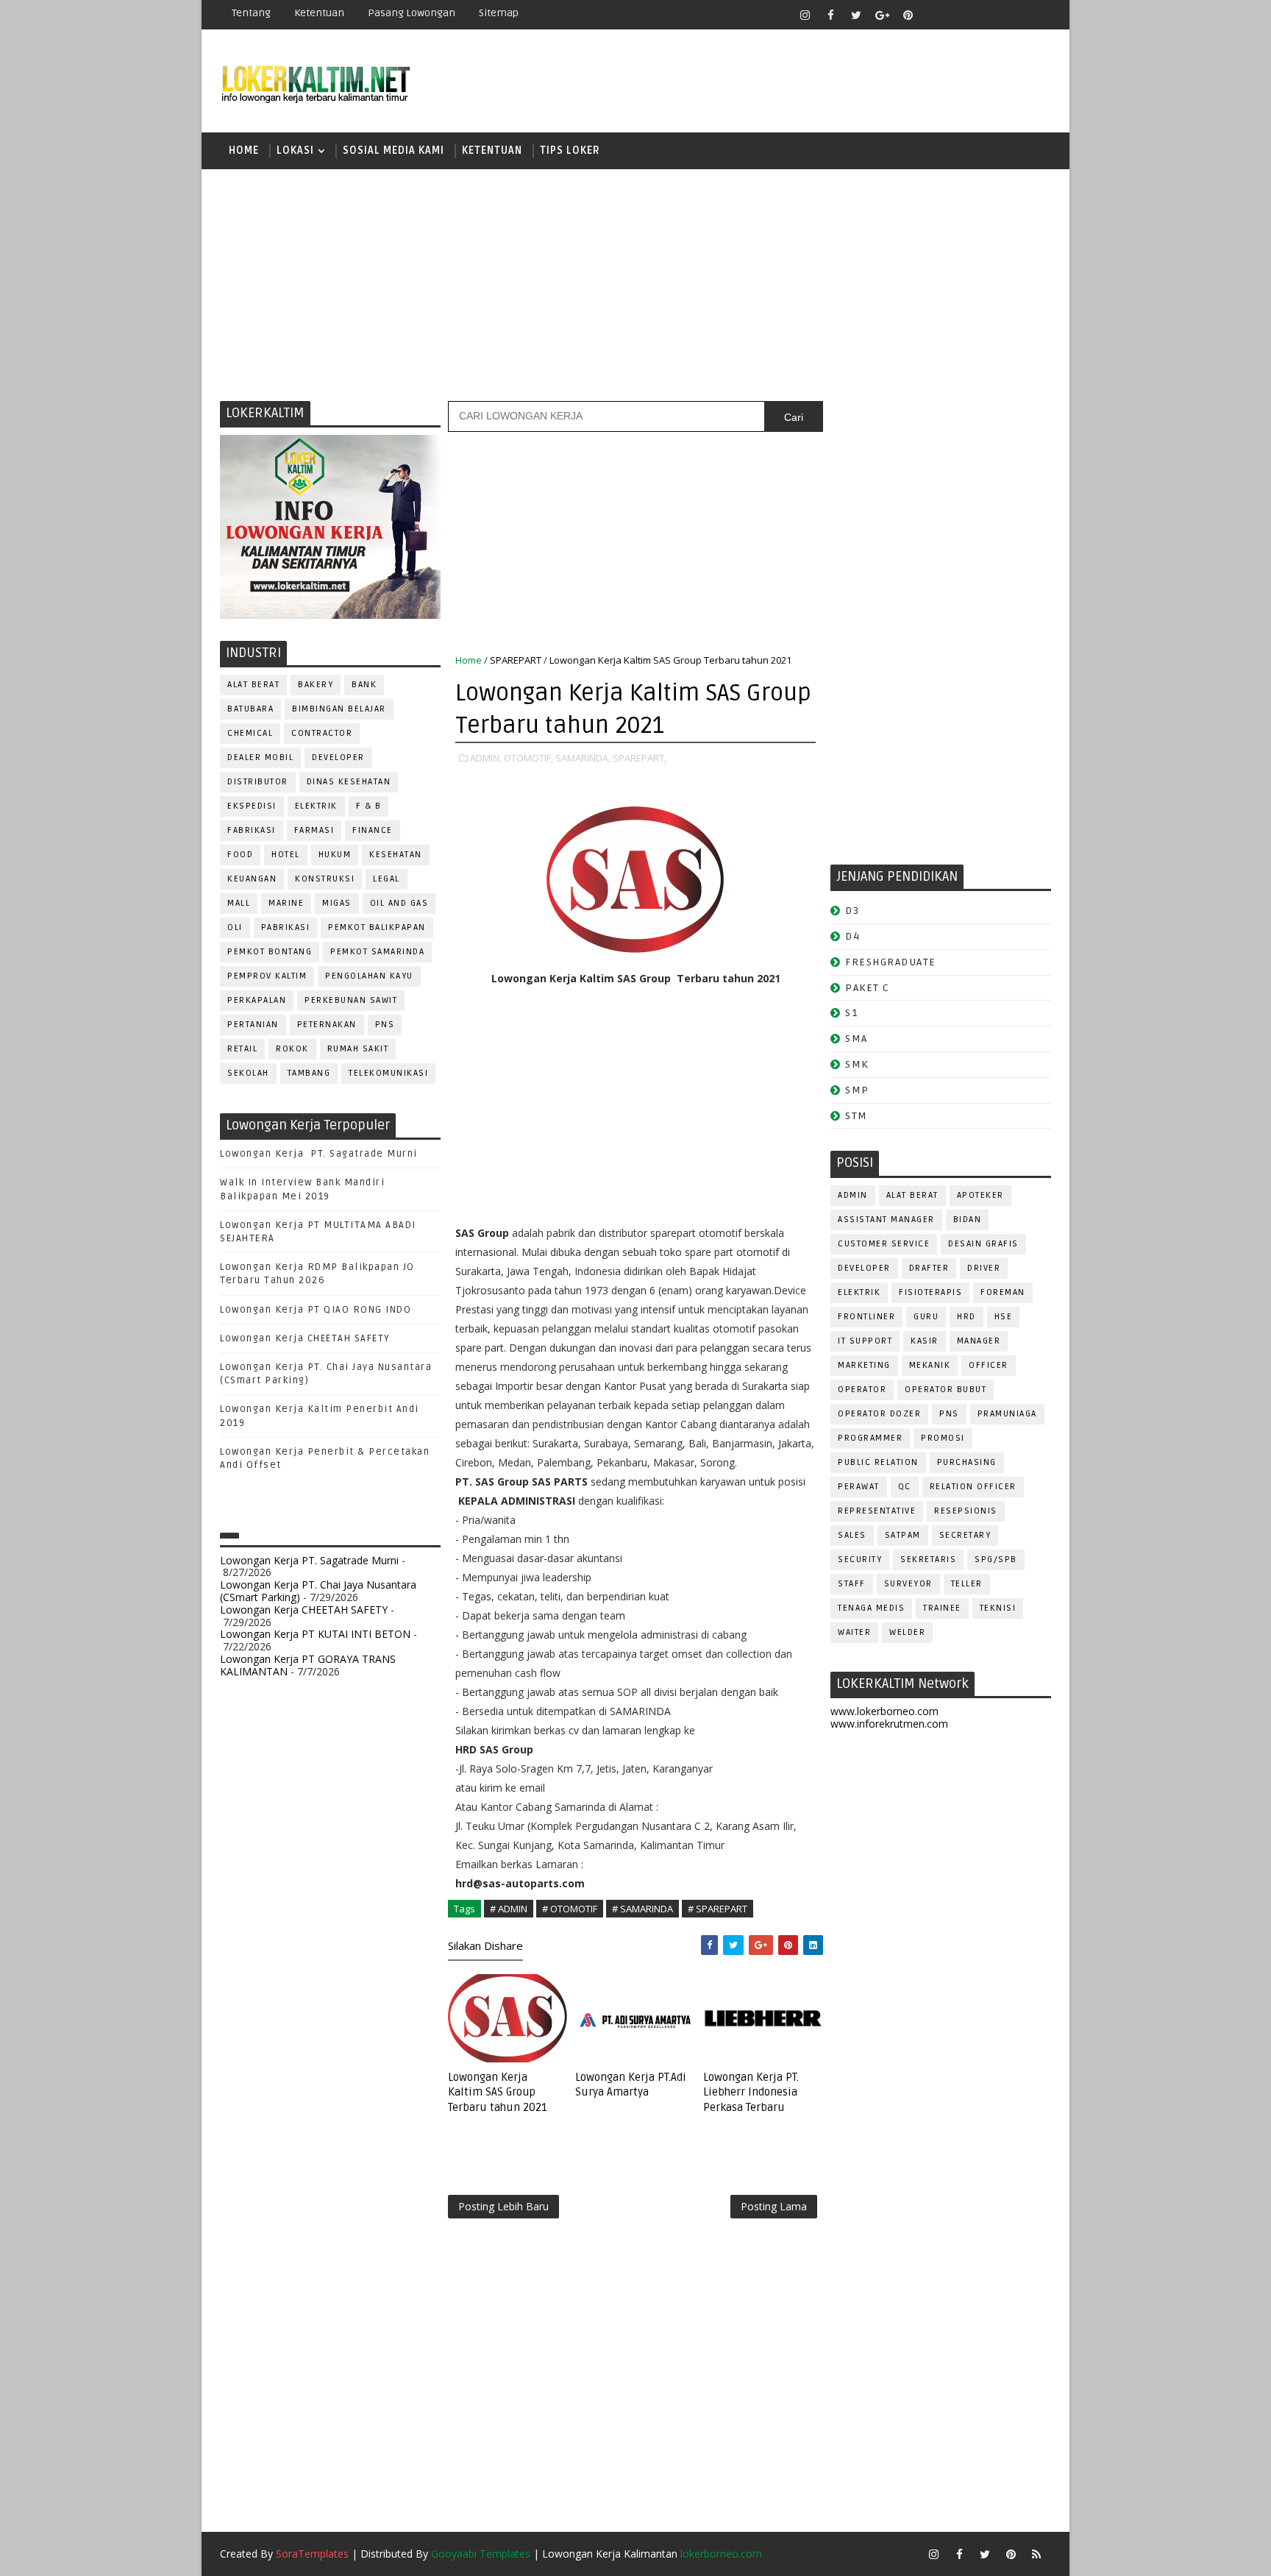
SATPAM (903, 1535)
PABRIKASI (286, 927)
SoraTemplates (312, 2554)
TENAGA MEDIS (871, 1608)
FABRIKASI (252, 830)
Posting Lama (774, 2206)
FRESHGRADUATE (891, 962)
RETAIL (242, 1049)
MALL (239, 903)
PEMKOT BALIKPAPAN (377, 927)
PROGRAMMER (870, 1438)
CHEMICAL (250, 733)
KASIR (925, 1341)
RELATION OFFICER (973, 1487)
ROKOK (292, 1049)
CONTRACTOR (322, 733)
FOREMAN (1003, 1292)
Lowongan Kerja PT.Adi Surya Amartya (631, 2084)
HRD (966, 1317)
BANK (364, 685)
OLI (235, 927)
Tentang (251, 13)
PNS (385, 1025)
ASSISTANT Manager (886, 1220)
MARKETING (864, 1365)
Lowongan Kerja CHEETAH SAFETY (305, 1338)
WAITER (854, 1632)
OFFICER (989, 1365)
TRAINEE (942, 1608)
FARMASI (314, 830)
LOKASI (295, 150)
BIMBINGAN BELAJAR (339, 709)
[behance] (1011, 15)
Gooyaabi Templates (481, 2554)
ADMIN (853, 1195)
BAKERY (316, 685)
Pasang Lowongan (412, 13)
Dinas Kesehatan (349, 782)
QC (905, 1487)
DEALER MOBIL (260, 757)
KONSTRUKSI (325, 879)
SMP (857, 1090)
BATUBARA (250, 709)
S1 (851, 1013)
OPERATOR (862, 1390)
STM (857, 1116)
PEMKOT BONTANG (270, 952)
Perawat (859, 1487)
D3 (852, 911)
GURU (926, 1317)
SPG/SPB (996, 1560)
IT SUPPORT (865, 1341)
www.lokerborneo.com (884, 1711)
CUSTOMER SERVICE (884, 1244)
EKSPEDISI (252, 806)
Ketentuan (319, 13)
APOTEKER (980, 1195)
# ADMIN (509, 1909)
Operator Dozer (879, 1414)
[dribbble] (959, 15)
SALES (852, 1535)
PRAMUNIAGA (1007, 1414)
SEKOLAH (248, 1073)
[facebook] (830, 15)
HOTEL (286, 855)
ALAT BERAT (253, 685)
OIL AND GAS (399, 903)
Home (244, 150)
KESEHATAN (396, 855)
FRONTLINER (866, 1317)
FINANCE (373, 830)
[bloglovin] (933, 15)
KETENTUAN (492, 150)
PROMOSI (943, 1438)
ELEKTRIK (316, 806)
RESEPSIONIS (966, 1511)
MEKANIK (930, 1365)
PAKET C (868, 988)
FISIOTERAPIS (930, 1292)
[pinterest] (908, 15)
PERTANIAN (253, 1025)
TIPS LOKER (570, 150)
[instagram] (805, 15)
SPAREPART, (640, 758)
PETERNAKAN (327, 1025)
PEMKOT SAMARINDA (377, 952)
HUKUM (335, 855)
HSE (1004, 1317)
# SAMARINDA (642, 1909)
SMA (857, 1039)
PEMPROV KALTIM (267, 976)
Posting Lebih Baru (503, 2206)
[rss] (985, 15)
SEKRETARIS (928, 1560)
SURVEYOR (908, 1584)
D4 (852, 936)
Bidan (968, 1220)
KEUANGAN (252, 879)
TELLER (967, 1584)
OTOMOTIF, (528, 758)
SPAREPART (516, 660)
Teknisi (998, 1608)
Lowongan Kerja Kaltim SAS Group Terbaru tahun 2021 (498, 2092)
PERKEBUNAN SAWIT (351, 1000)
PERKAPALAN (257, 1000)
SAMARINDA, (583, 758)
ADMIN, (486, 758)
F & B (369, 806)
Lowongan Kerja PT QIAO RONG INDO (316, 1310)
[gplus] (882, 15)
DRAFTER (929, 1268)
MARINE (286, 903)
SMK (857, 1064)
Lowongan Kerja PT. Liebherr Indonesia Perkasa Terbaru (751, 2092)
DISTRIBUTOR (258, 782)
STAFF (852, 1584)
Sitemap (499, 13)
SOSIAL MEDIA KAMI (394, 150)
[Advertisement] (635, 283)
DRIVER (984, 1268)
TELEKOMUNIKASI (388, 1073)
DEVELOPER (338, 757)
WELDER (907, 1632)
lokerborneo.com (721, 2554)
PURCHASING (967, 1462)
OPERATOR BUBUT (946, 1390)
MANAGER (979, 1341)
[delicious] (1036, 15)
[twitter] (856, 15)
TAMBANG (309, 1073)
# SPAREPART (718, 1909)
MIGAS (337, 903)
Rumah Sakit (358, 1049)
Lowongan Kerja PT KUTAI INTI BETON (315, 1634)
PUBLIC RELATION (878, 1462)
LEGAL (387, 879)
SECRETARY (965, 1535)
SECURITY (860, 1560)
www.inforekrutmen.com (889, 1724)
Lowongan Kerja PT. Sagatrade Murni (319, 1154)
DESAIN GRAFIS (983, 1244)
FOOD (240, 855)
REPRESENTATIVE (877, 1511)
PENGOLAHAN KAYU (369, 976)
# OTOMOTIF (570, 1909)
